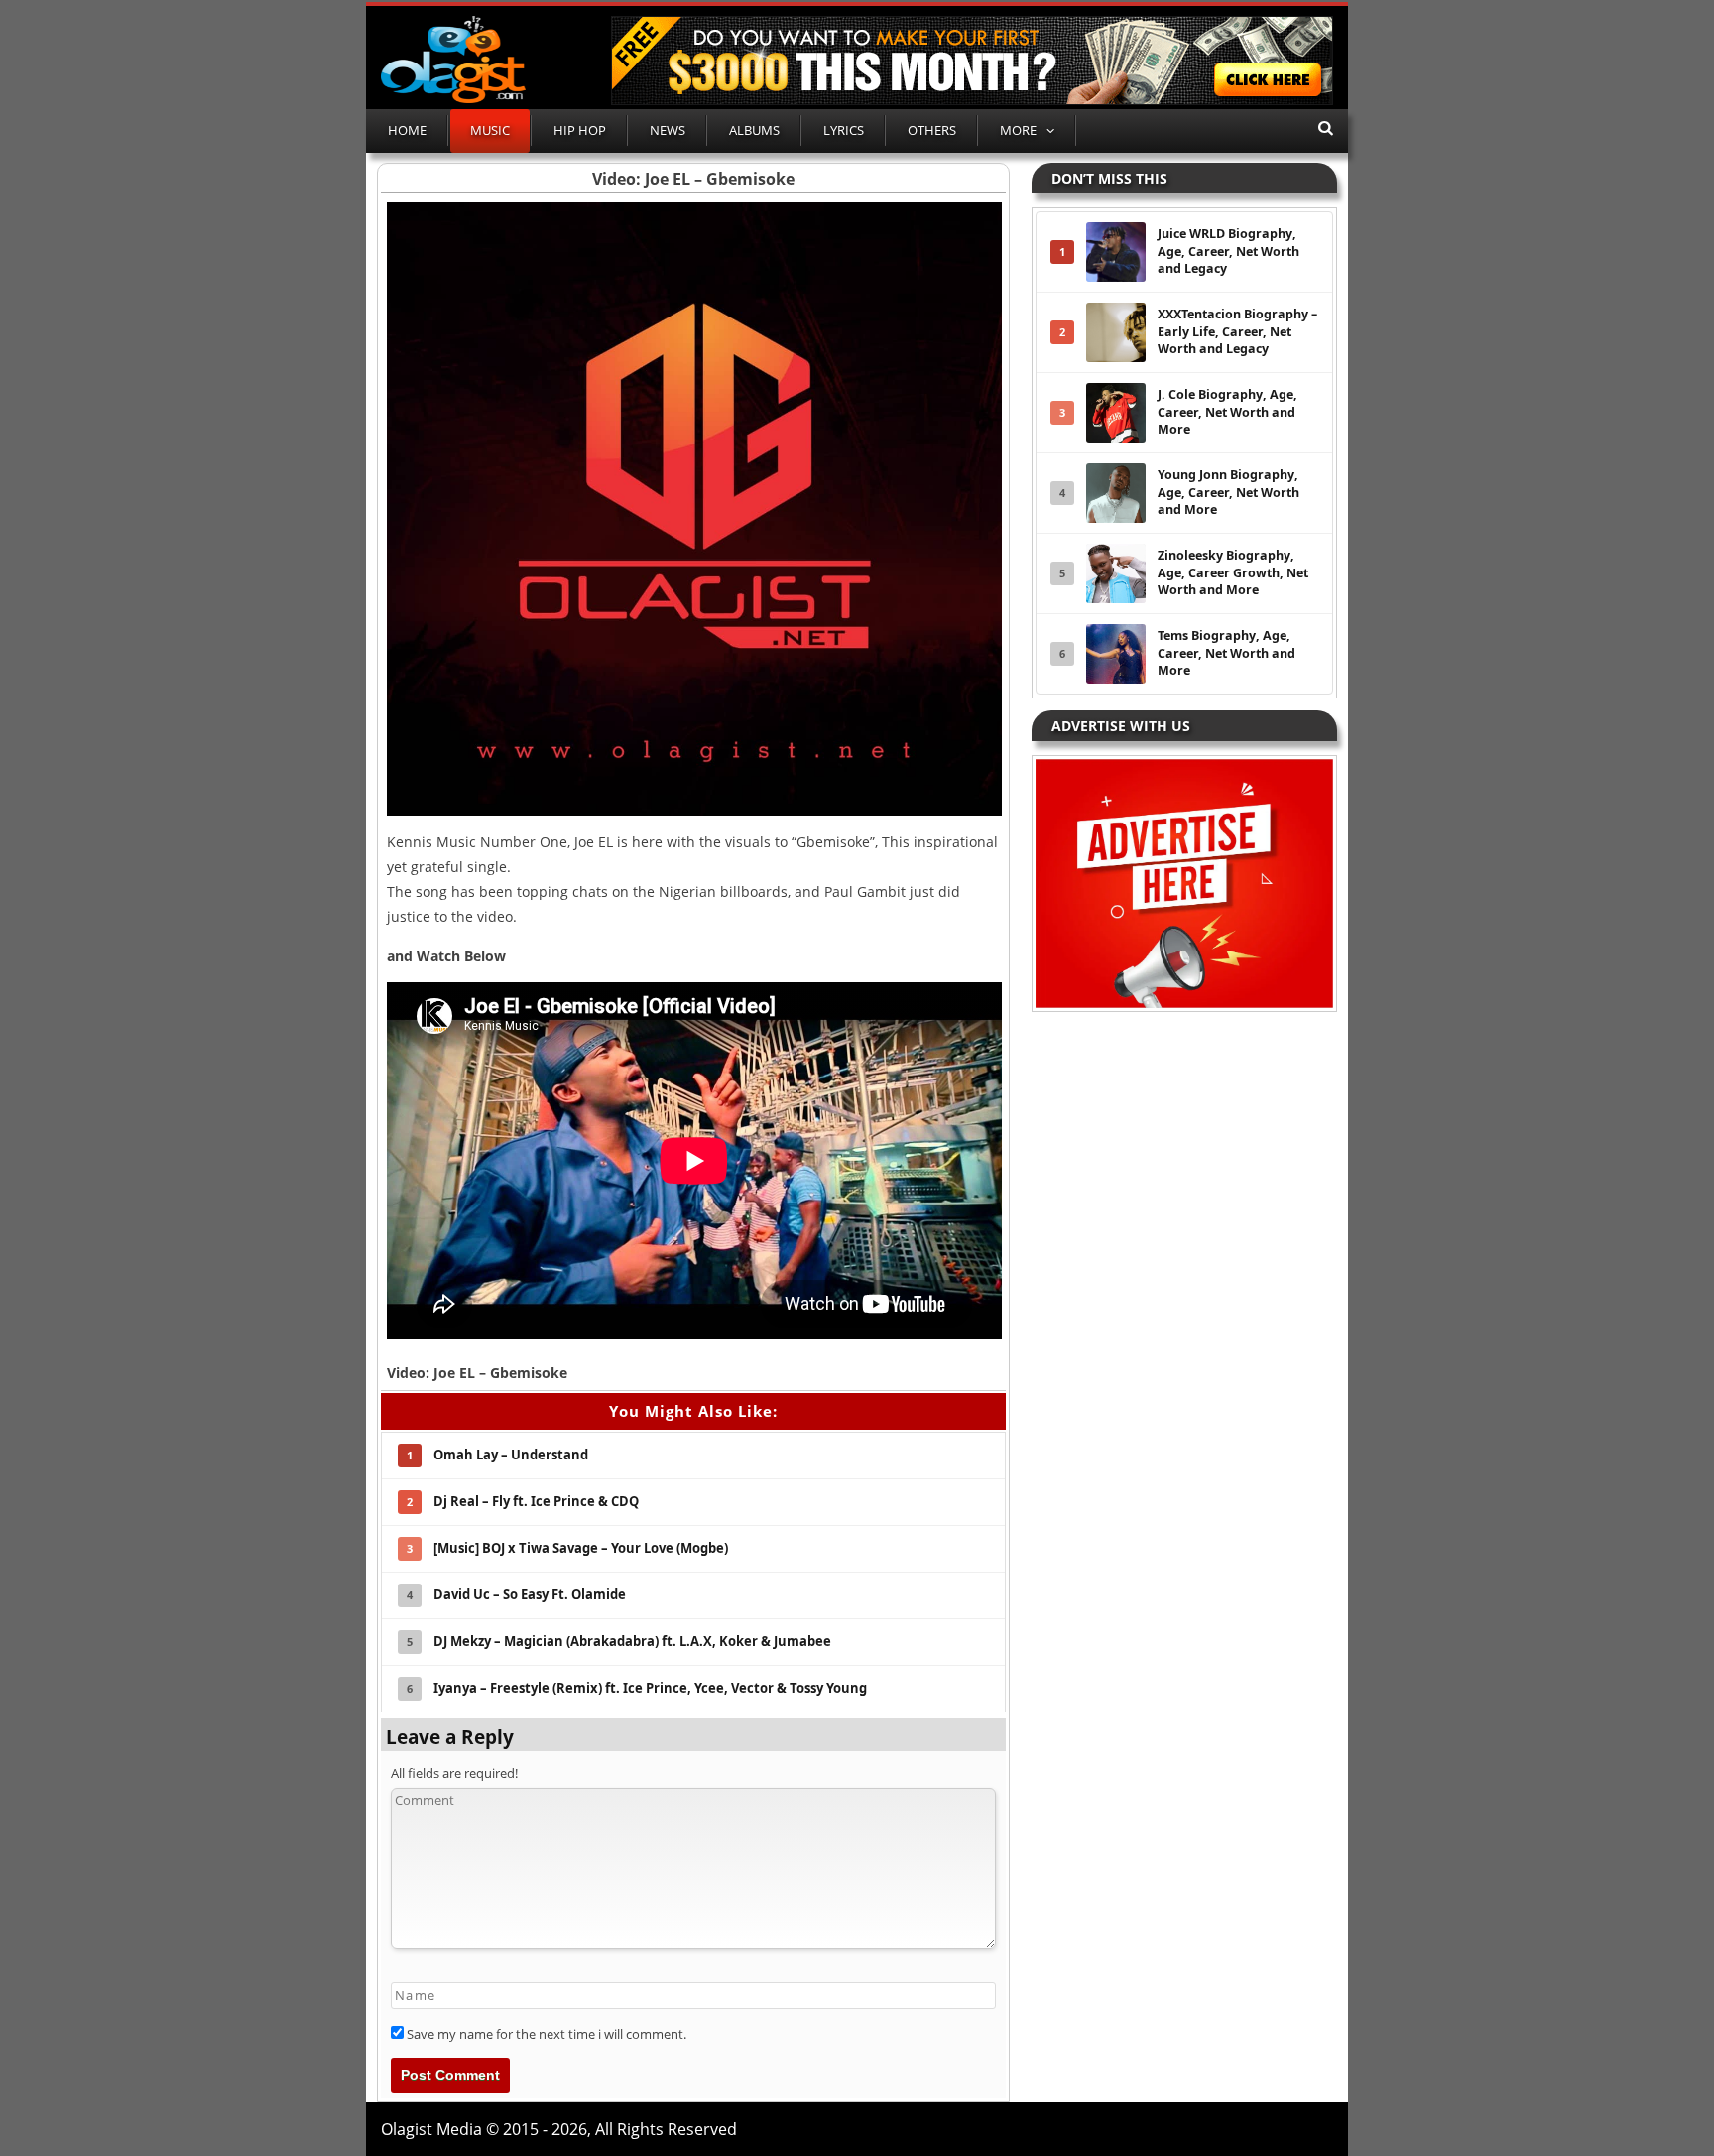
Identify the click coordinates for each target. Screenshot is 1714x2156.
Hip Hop (580, 130)
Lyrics (844, 130)
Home (407, 130)
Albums (754, 130)
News (668, 130)
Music (490, 130)
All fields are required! (454, 1773)
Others (932, 130)
